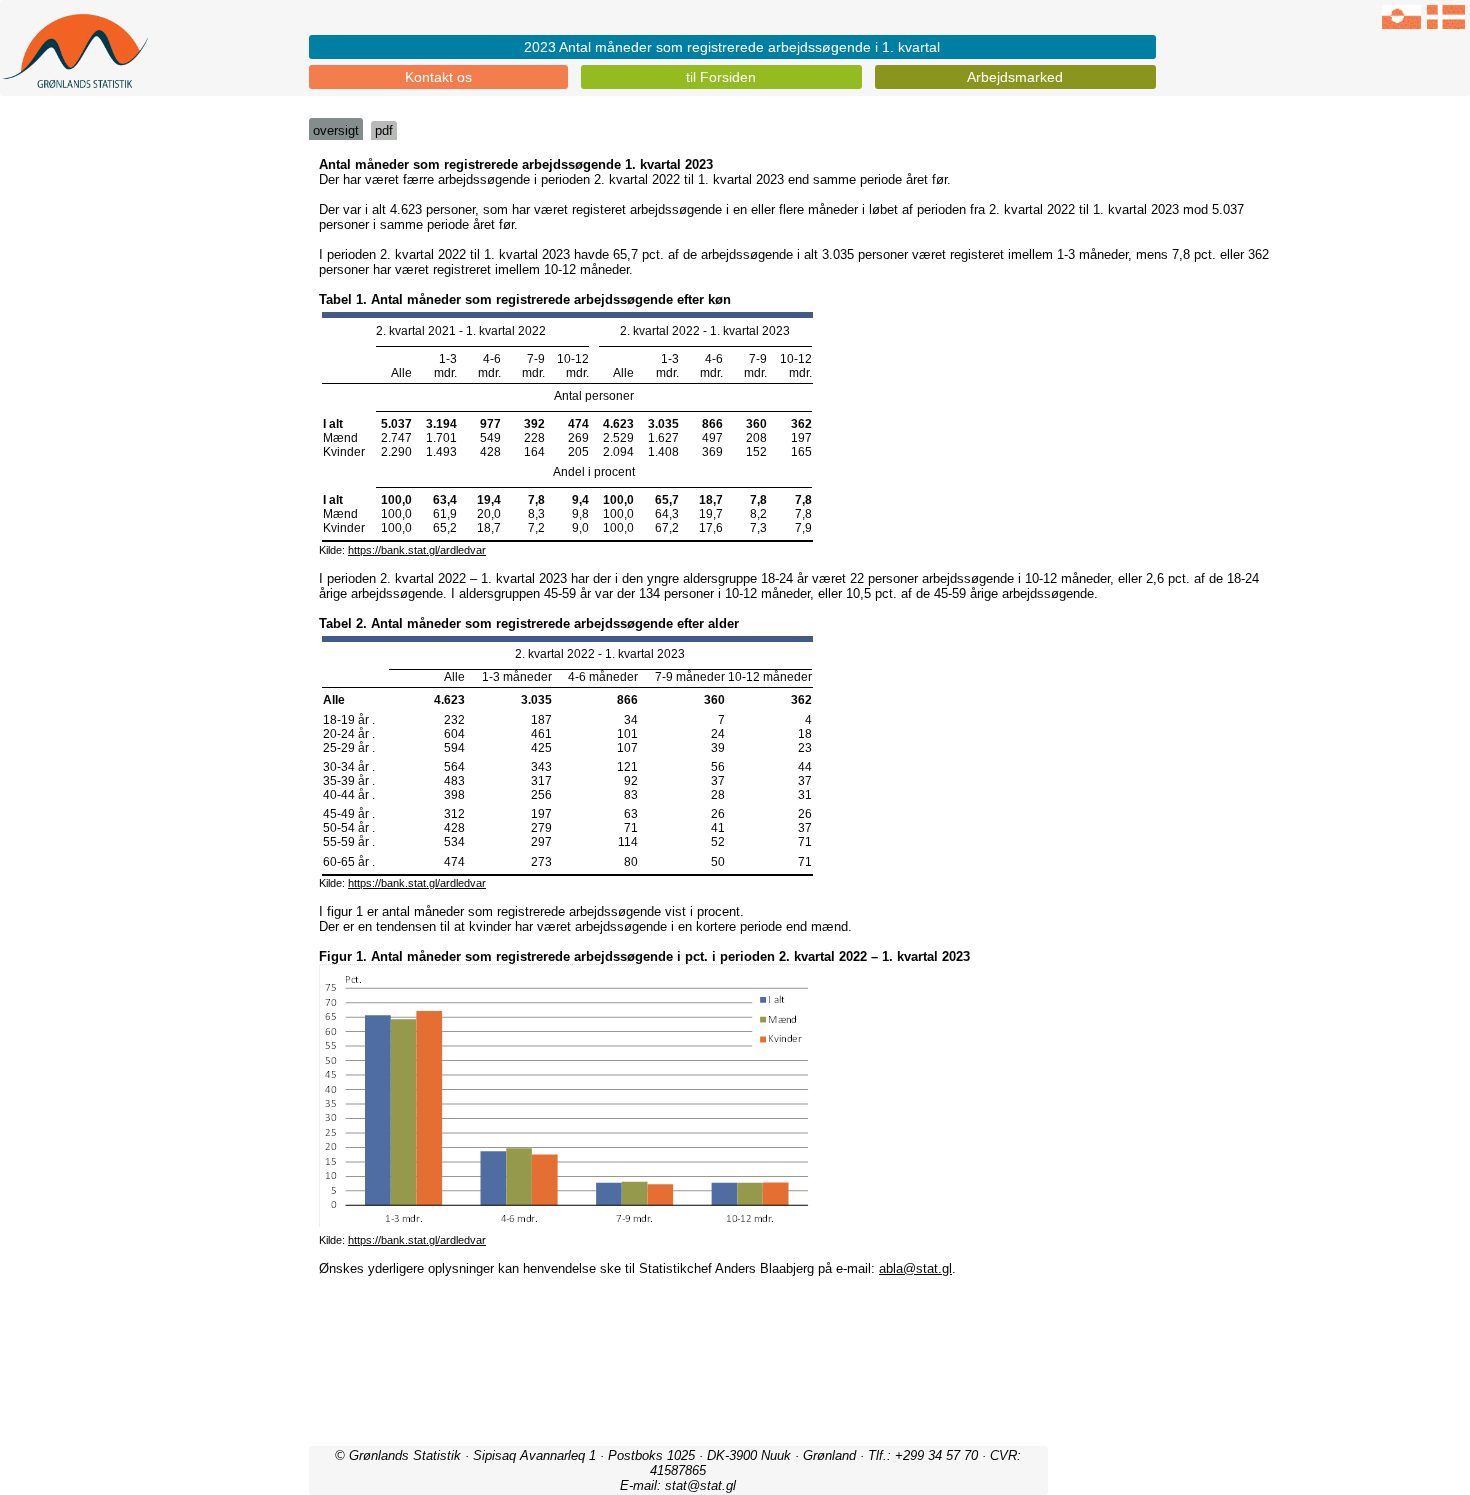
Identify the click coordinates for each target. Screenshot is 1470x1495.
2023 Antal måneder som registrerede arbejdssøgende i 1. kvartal (732, 47)
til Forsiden (721, 77)
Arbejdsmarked (1015, 77)
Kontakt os (438, 77)
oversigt (336, 130)
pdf (384, 130)
